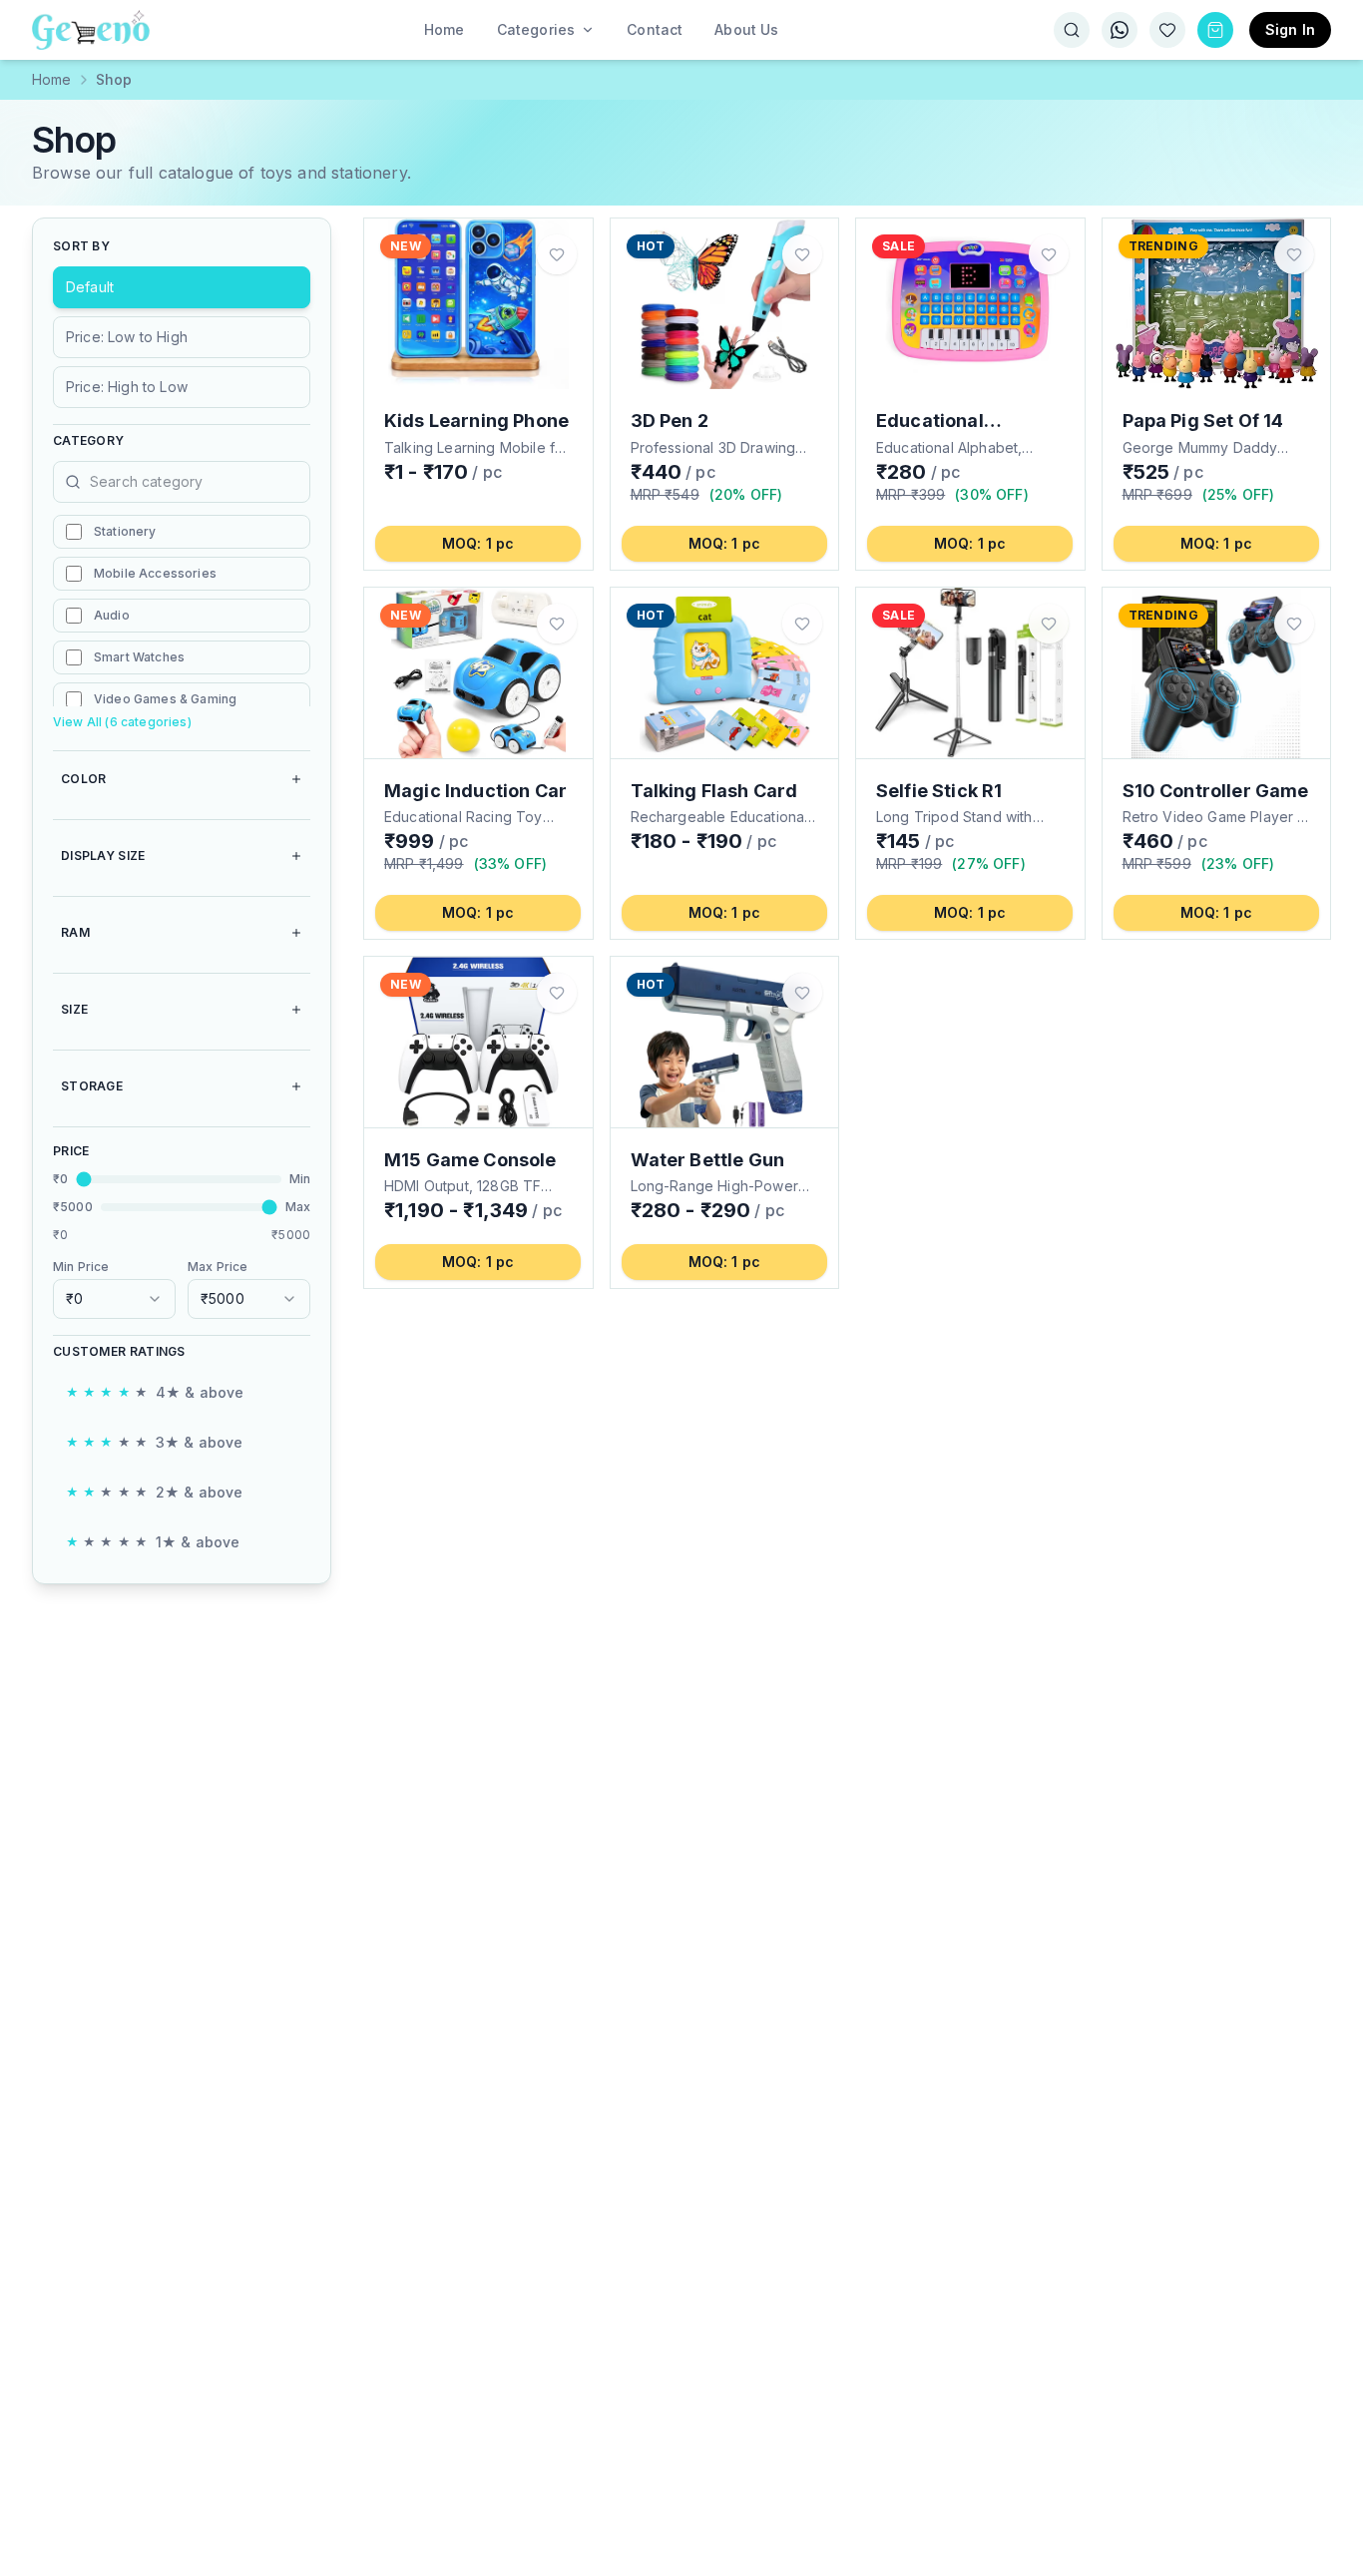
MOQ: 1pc (478, 543)
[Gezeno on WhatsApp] (1120, 30)
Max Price (218, 1267)
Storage (92, 1086)
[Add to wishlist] (557, 254)
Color (84, 779)
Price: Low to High (127, 337)
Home (52, 79)
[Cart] (1215, 30)
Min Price (81, 1267)
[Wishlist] (1167, 30)
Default (90, 287)
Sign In (1290, 29)
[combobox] (114, 1299)
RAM (75, 932)
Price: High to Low (127, 387)
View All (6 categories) (122, 722)
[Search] (1072, 30)
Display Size (103, 856)
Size (74, 1009)
